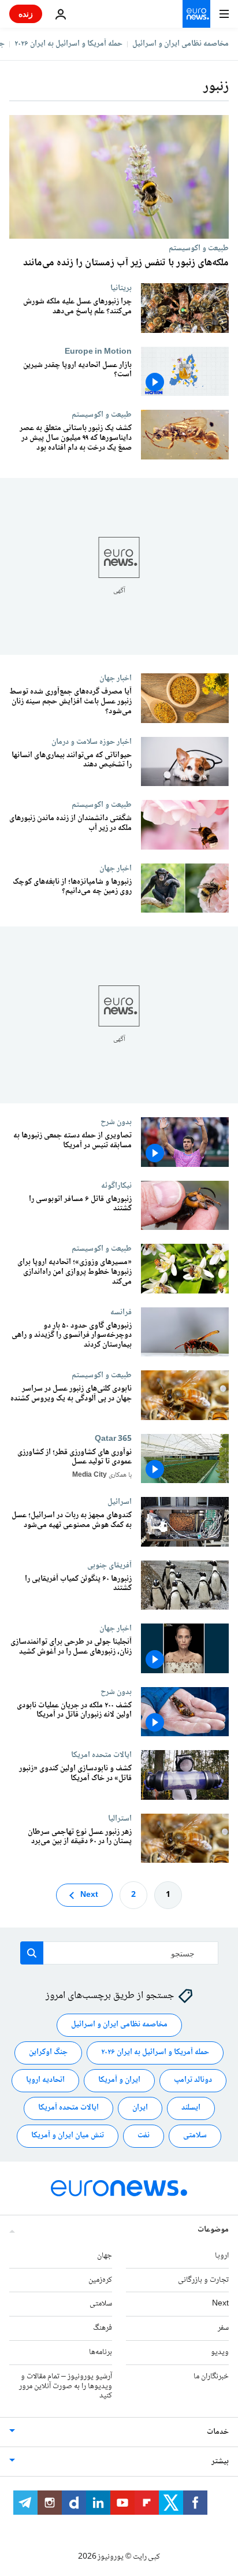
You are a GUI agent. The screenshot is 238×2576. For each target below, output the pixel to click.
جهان (105, 2255)
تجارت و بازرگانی (203, 2280)
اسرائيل (120, 1502)
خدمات (218, 2432)
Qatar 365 (113, 1438)
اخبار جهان (116, 678)
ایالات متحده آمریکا (68, 2108)
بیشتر (220, 2462)
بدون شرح (116, 1122)
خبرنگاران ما (211, 2376)
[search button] (32, 1953)
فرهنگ (103, 2328)
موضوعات (213, 2229)
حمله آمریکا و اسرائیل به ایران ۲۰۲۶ (68, 44)
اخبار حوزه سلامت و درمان (92, 741)
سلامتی (195, 2136)
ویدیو (220, 2352)
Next (89, 1895)
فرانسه (121, 1311)
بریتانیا (121, 288)
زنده (26, 14)
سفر (223, 2328)
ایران (140, 2108)
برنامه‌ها (101, 2352)
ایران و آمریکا (119, 2080)
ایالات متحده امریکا (101, 1755)
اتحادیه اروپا (45, 2080)
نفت (144, 2136)
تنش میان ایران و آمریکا (68, 2136)
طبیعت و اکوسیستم (199, 248)
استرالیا (120, 1818)
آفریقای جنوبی (109, 1565)
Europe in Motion (98, 351)
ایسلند (191, 2108)
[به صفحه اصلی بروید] (196, 14)
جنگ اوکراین (48, 2052)
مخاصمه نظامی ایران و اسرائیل (181, 44)
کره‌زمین (100, 2280)
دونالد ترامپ (193, 2080)
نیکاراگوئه (116, 1185)
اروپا (222, 2255)
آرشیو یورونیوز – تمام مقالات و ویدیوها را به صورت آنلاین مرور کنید (66, 2386)
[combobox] (119, 1953)
